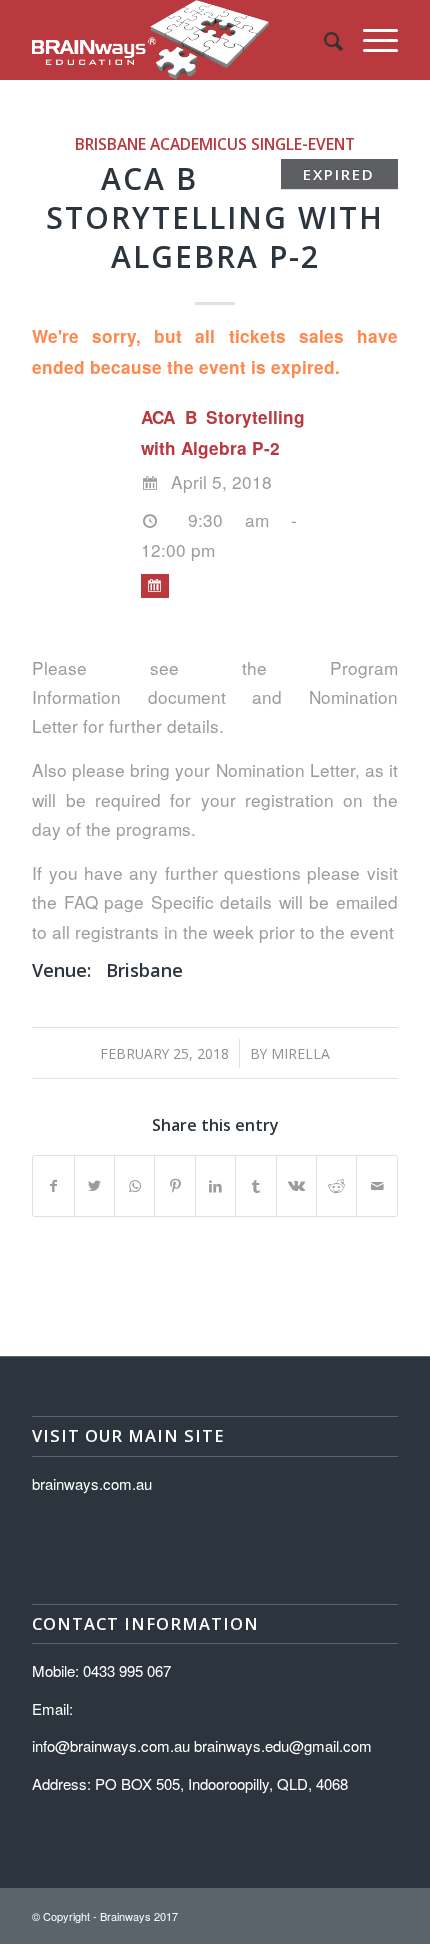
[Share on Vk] (296, 1186)
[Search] (323, 40)
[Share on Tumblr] (255, 1186)
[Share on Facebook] (53, 1186)
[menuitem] (323, 40)
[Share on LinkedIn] (215, 1186)
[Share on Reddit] (336, 1186)
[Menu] (370, 40)
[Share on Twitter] (94, 1186)
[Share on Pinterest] (174, 1186)
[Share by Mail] (377, 1186)
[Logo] (178, 40)
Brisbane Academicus (161, 144)
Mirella (300, 1053)
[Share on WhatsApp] (134, 1186)
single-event (303, 144)
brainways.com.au (92, 1483)
